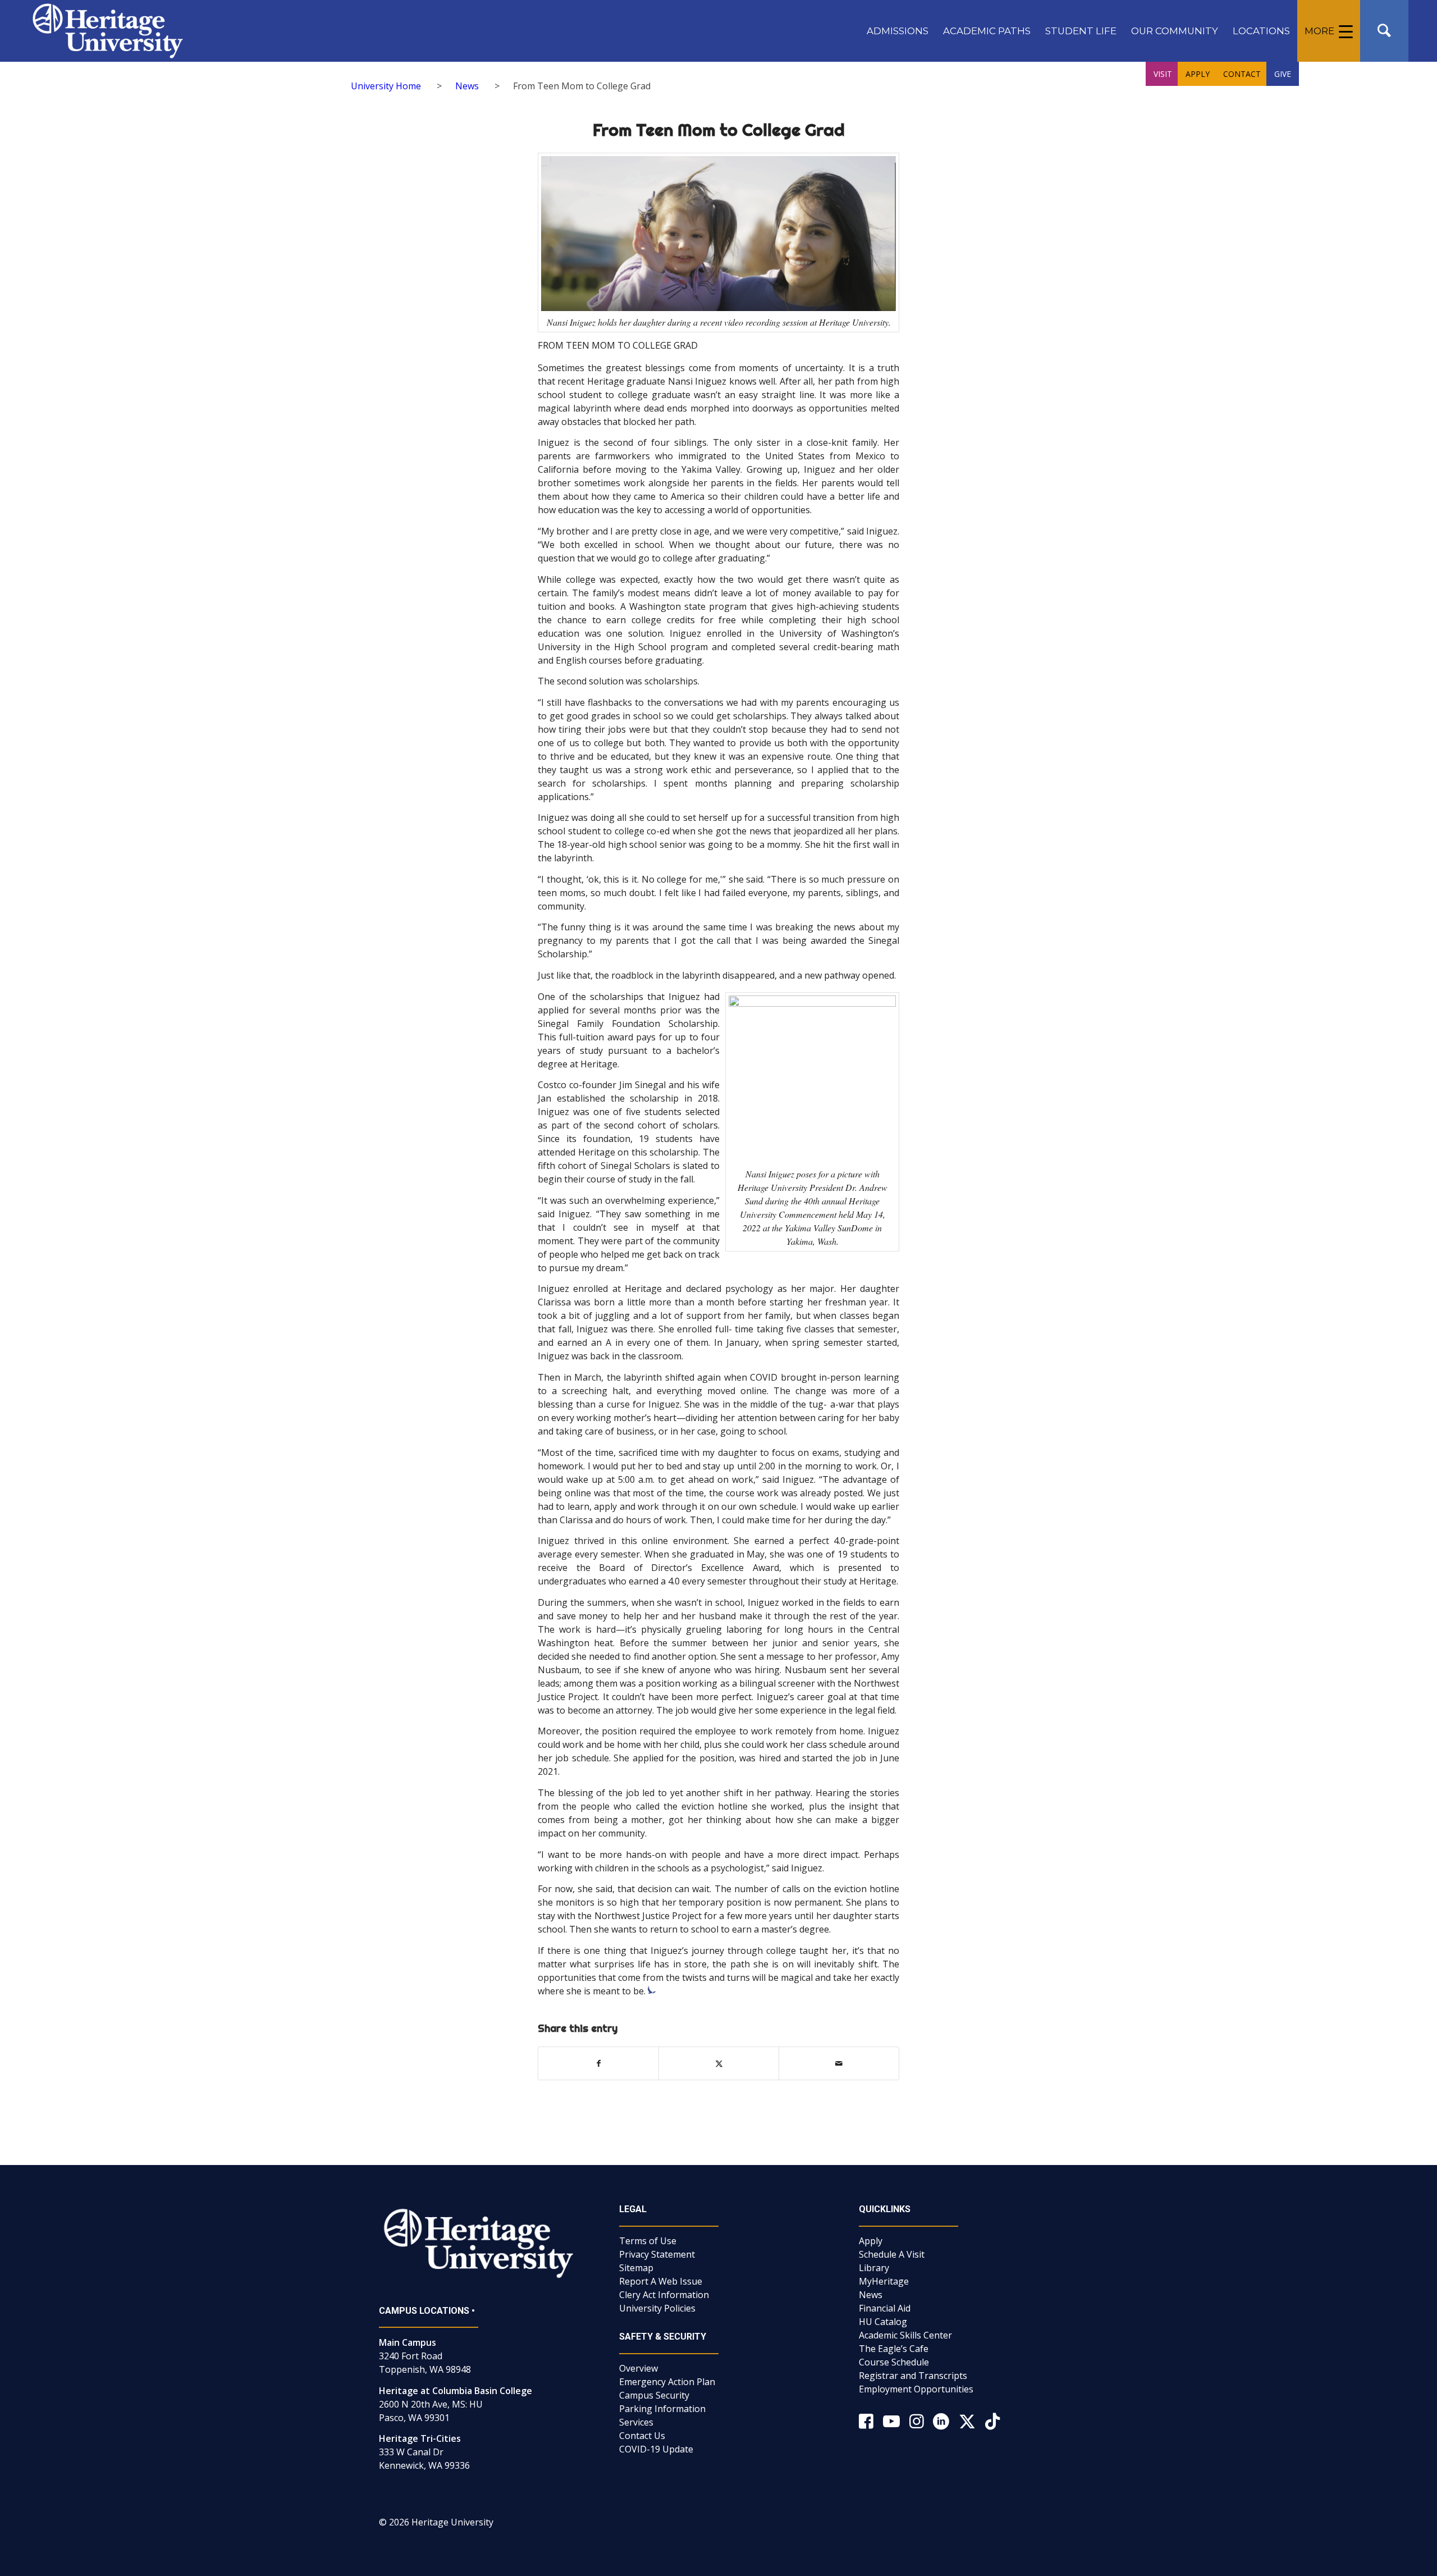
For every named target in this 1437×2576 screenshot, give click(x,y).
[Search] (1384, 31)
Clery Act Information (664, 2295)
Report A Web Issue (661, 2281)
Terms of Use (648, 2241)
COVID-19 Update (656, 2449)
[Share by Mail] (839, 2063)
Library (874, 2268)
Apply (871, 2241)
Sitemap (636, 2268)
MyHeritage (884, 2281)
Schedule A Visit (892, 2254)
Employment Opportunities (916, 2389)
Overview (639, 2368)
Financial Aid (885, 2308)
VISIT (1163, 74)
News (871, 2295)
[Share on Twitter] (719, 2063)
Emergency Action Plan (667, 2382)
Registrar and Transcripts (913, 2376)
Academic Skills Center (905, 2335)
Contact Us (642, 2436)
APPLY (1198, 74)
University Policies (657, 2308)
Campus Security (654, 2395)
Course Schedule (894, 2362)
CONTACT (1242, 74)
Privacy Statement (657, 2254)
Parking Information (662, 2409)
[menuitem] (898, 31)
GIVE (1283, 74)
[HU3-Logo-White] (107, 31)
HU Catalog (883, 2322)
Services (636, 2422)
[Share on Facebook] (598, 2063)
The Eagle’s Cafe (894, 2349)
